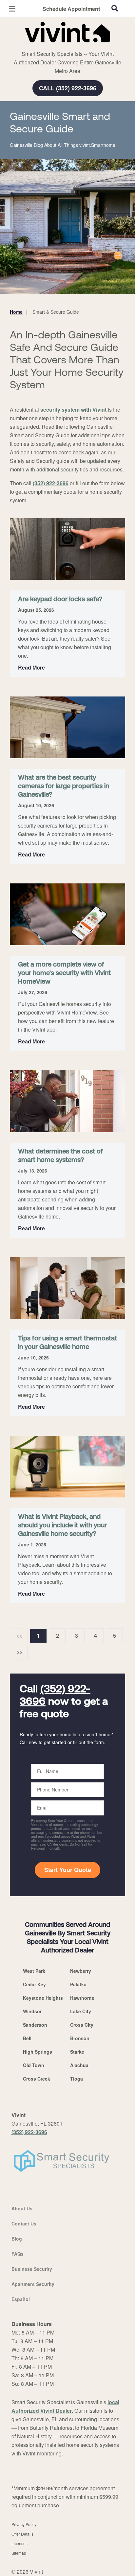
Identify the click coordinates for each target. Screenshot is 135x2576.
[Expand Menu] (70, 46)
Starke (77, 2052)
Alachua (79, 2065)
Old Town (34, 2065)
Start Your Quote (68, 1870)
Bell (27, 2038)
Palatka (78, 1984)
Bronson (80, 2038)
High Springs (38, 2052)
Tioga (77, 2079)
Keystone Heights (43, 1998)
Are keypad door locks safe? (60, 600)
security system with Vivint (73, 410)
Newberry (81, 1971)
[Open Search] (115, 8)
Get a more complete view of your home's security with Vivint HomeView (64, 973)
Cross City (82, 2025)
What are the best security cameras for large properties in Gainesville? (64, 786)
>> (19, 1652)
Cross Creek (37, 2079)
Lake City (81, 2011)
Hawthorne (82, 1998)
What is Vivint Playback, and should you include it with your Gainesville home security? (62, 1526)
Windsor (32, 2011)
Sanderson (35, 2025)
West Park (34, 1971)
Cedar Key (34, 1984)
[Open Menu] (12, 9)
